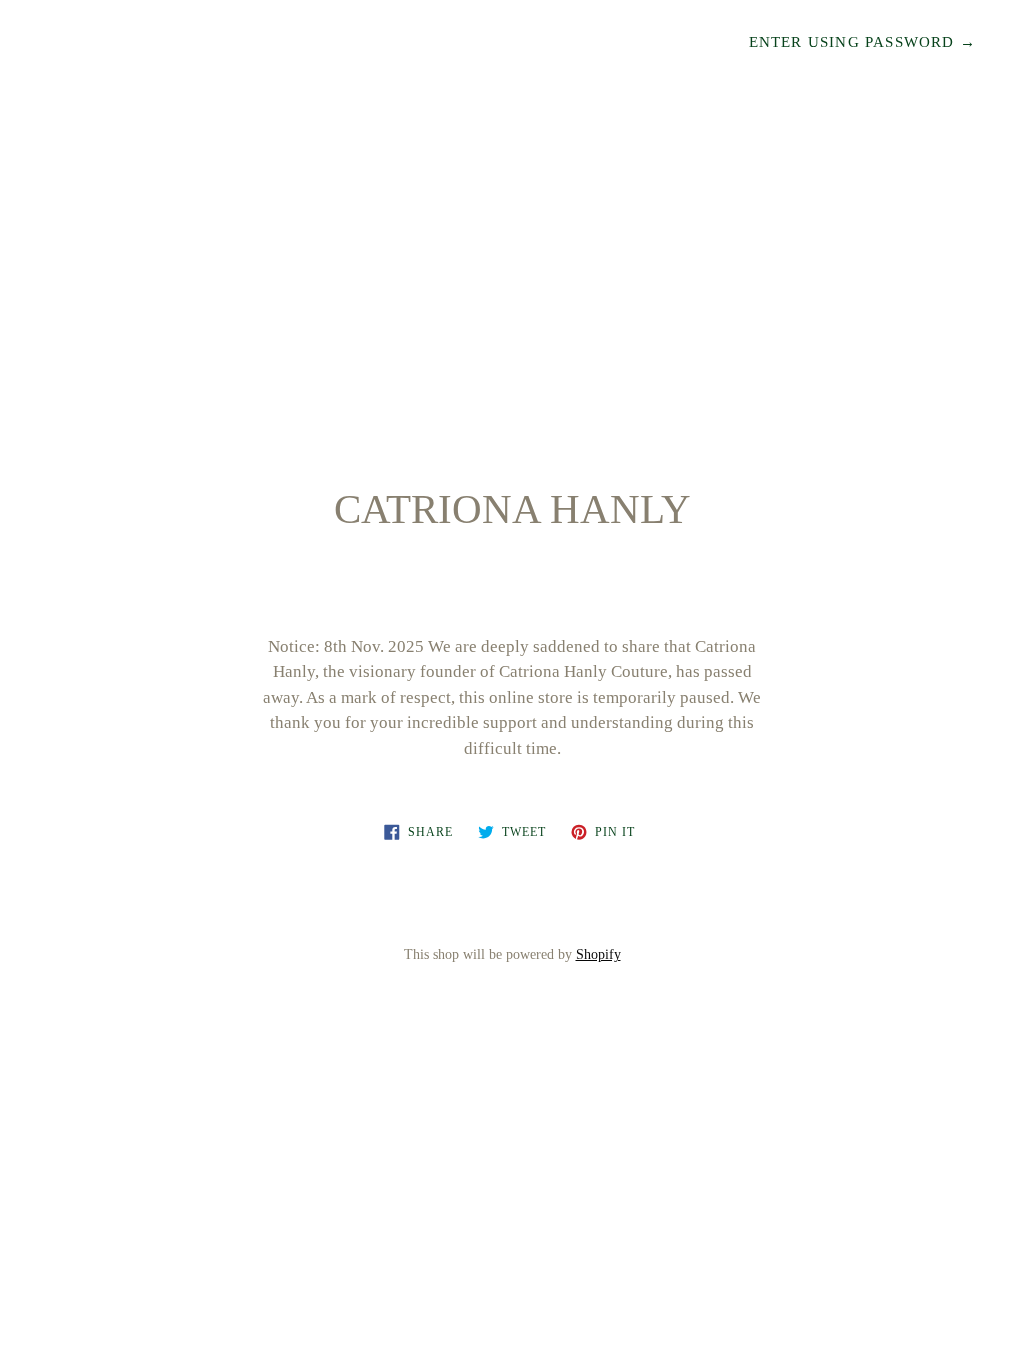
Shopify (598, 954)
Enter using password (862, 42)
